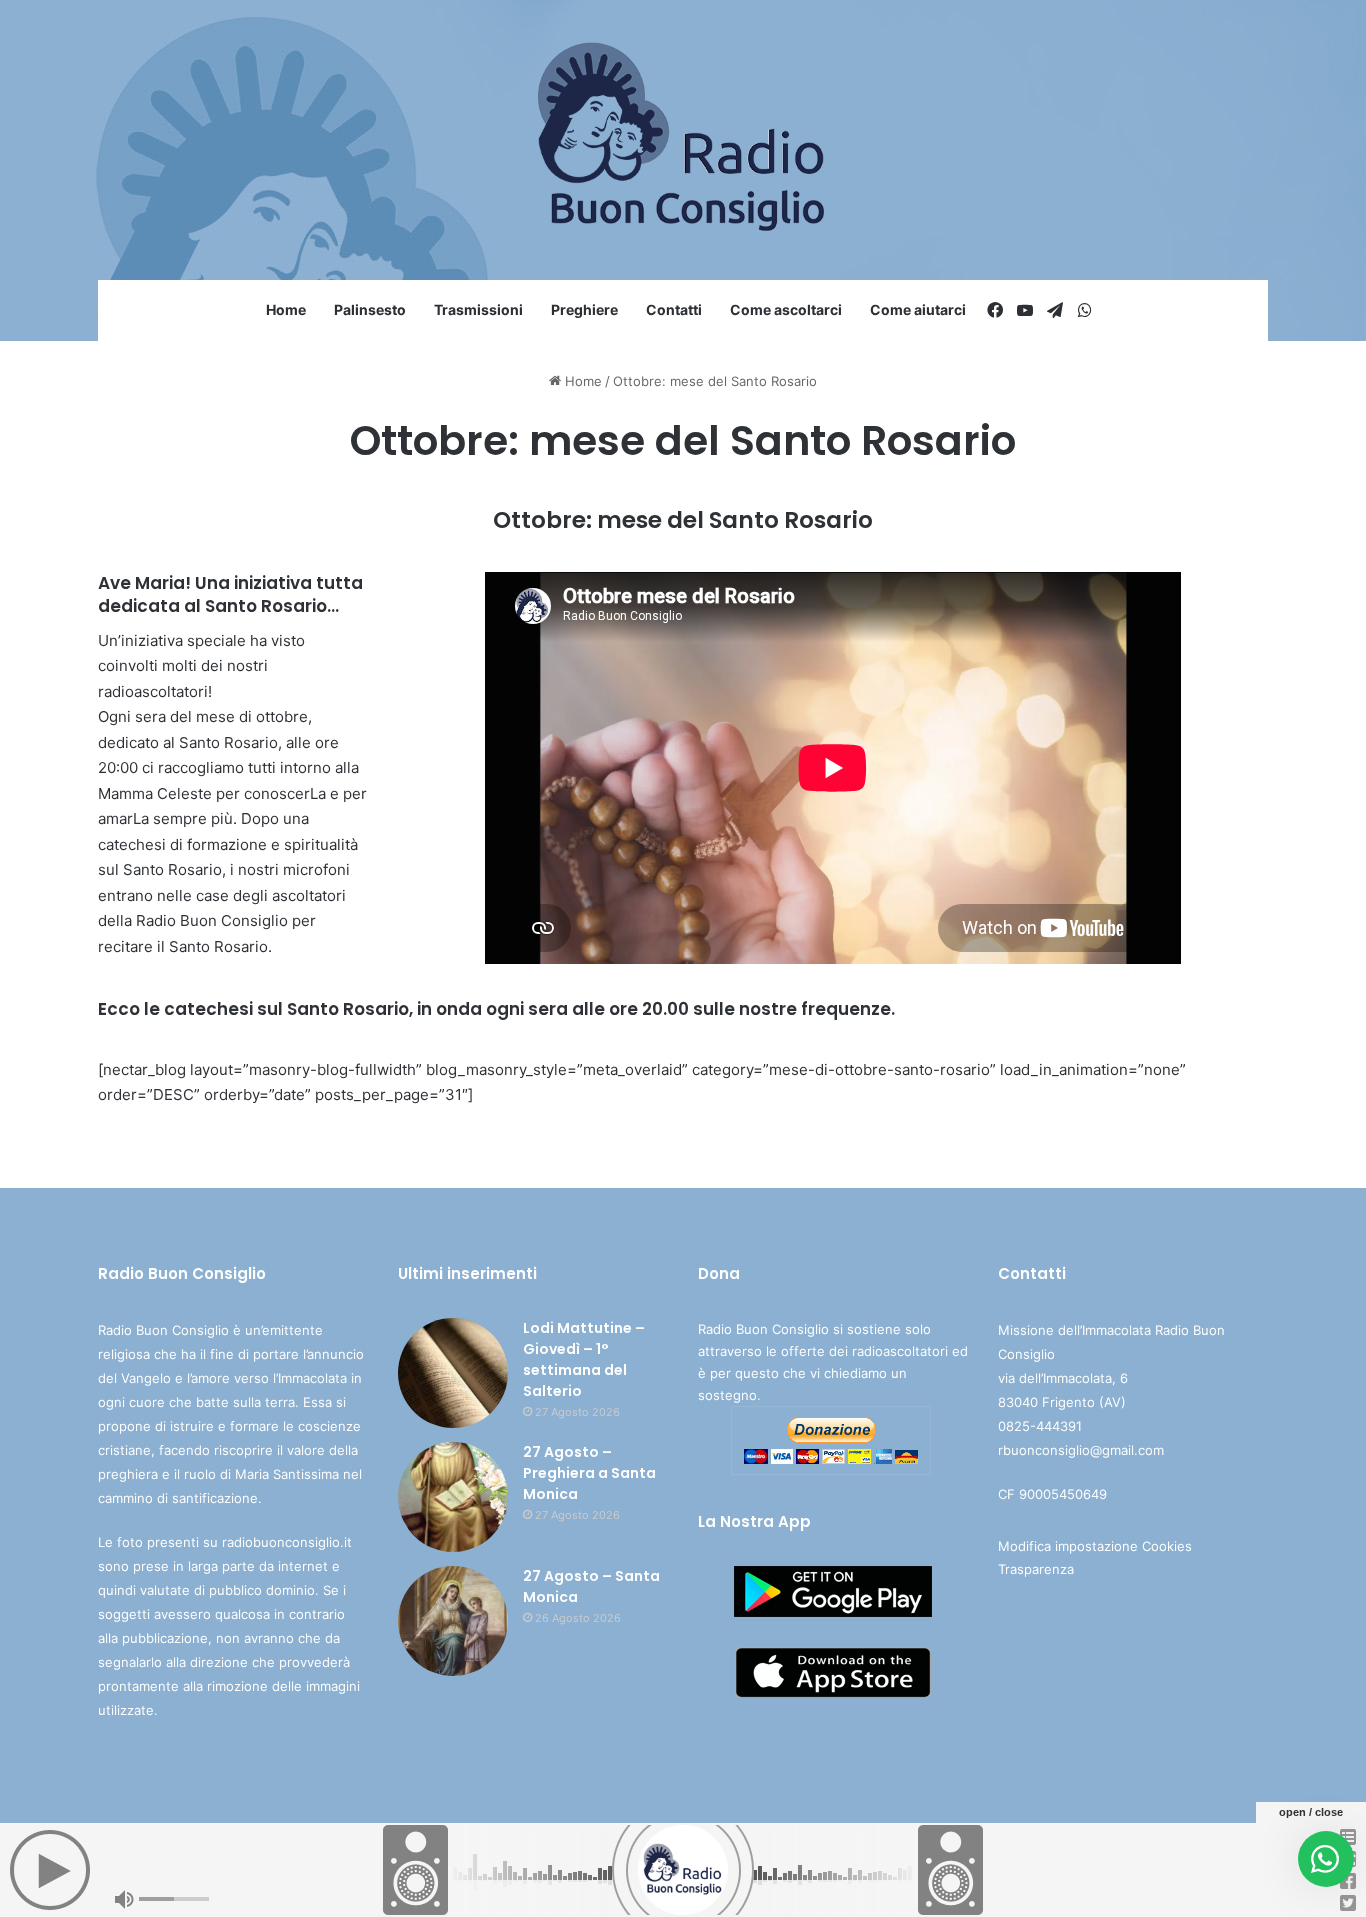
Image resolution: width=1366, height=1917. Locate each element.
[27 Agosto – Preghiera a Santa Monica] (453, 1497)
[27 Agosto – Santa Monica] (453, 1621)
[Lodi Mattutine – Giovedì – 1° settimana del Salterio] (453, 1373)
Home (286, 309)
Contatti (674, 309)
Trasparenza (1036, 1569)
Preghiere (584, 309)
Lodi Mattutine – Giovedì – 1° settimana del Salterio (584, 1359)
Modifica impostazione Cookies (1095, 1546)
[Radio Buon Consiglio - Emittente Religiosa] (683, 140)
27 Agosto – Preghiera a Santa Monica (589, 1473)
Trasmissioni (478, 309)
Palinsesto (370, 309)
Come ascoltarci (786, 309)
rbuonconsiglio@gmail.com (1081, 1450)
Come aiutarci (918, 309)
